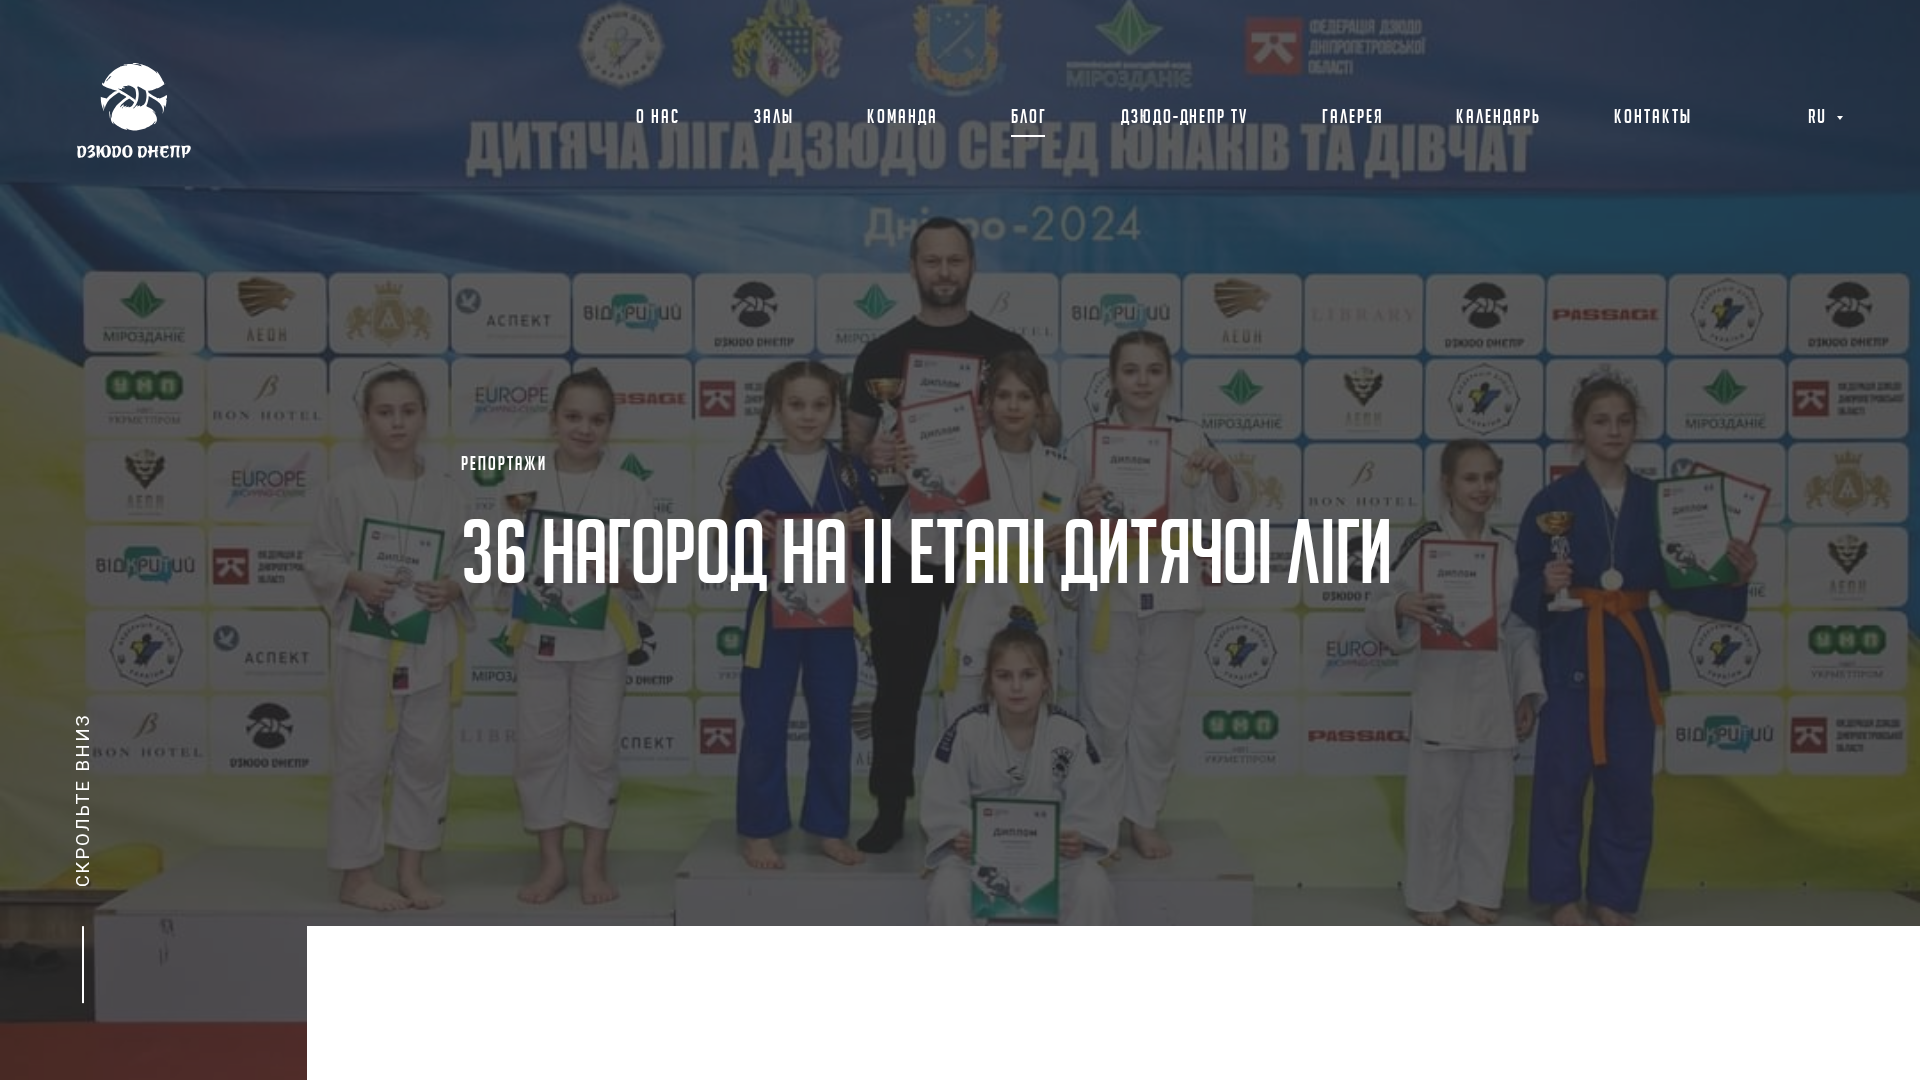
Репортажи (504, 465)
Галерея (1352, 118)
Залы (774, 118)
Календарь (1498, 118)
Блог (1029, 118)
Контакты (1653, 118)
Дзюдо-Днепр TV (1185, 118)
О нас (658, 118)
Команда (902, 118)
